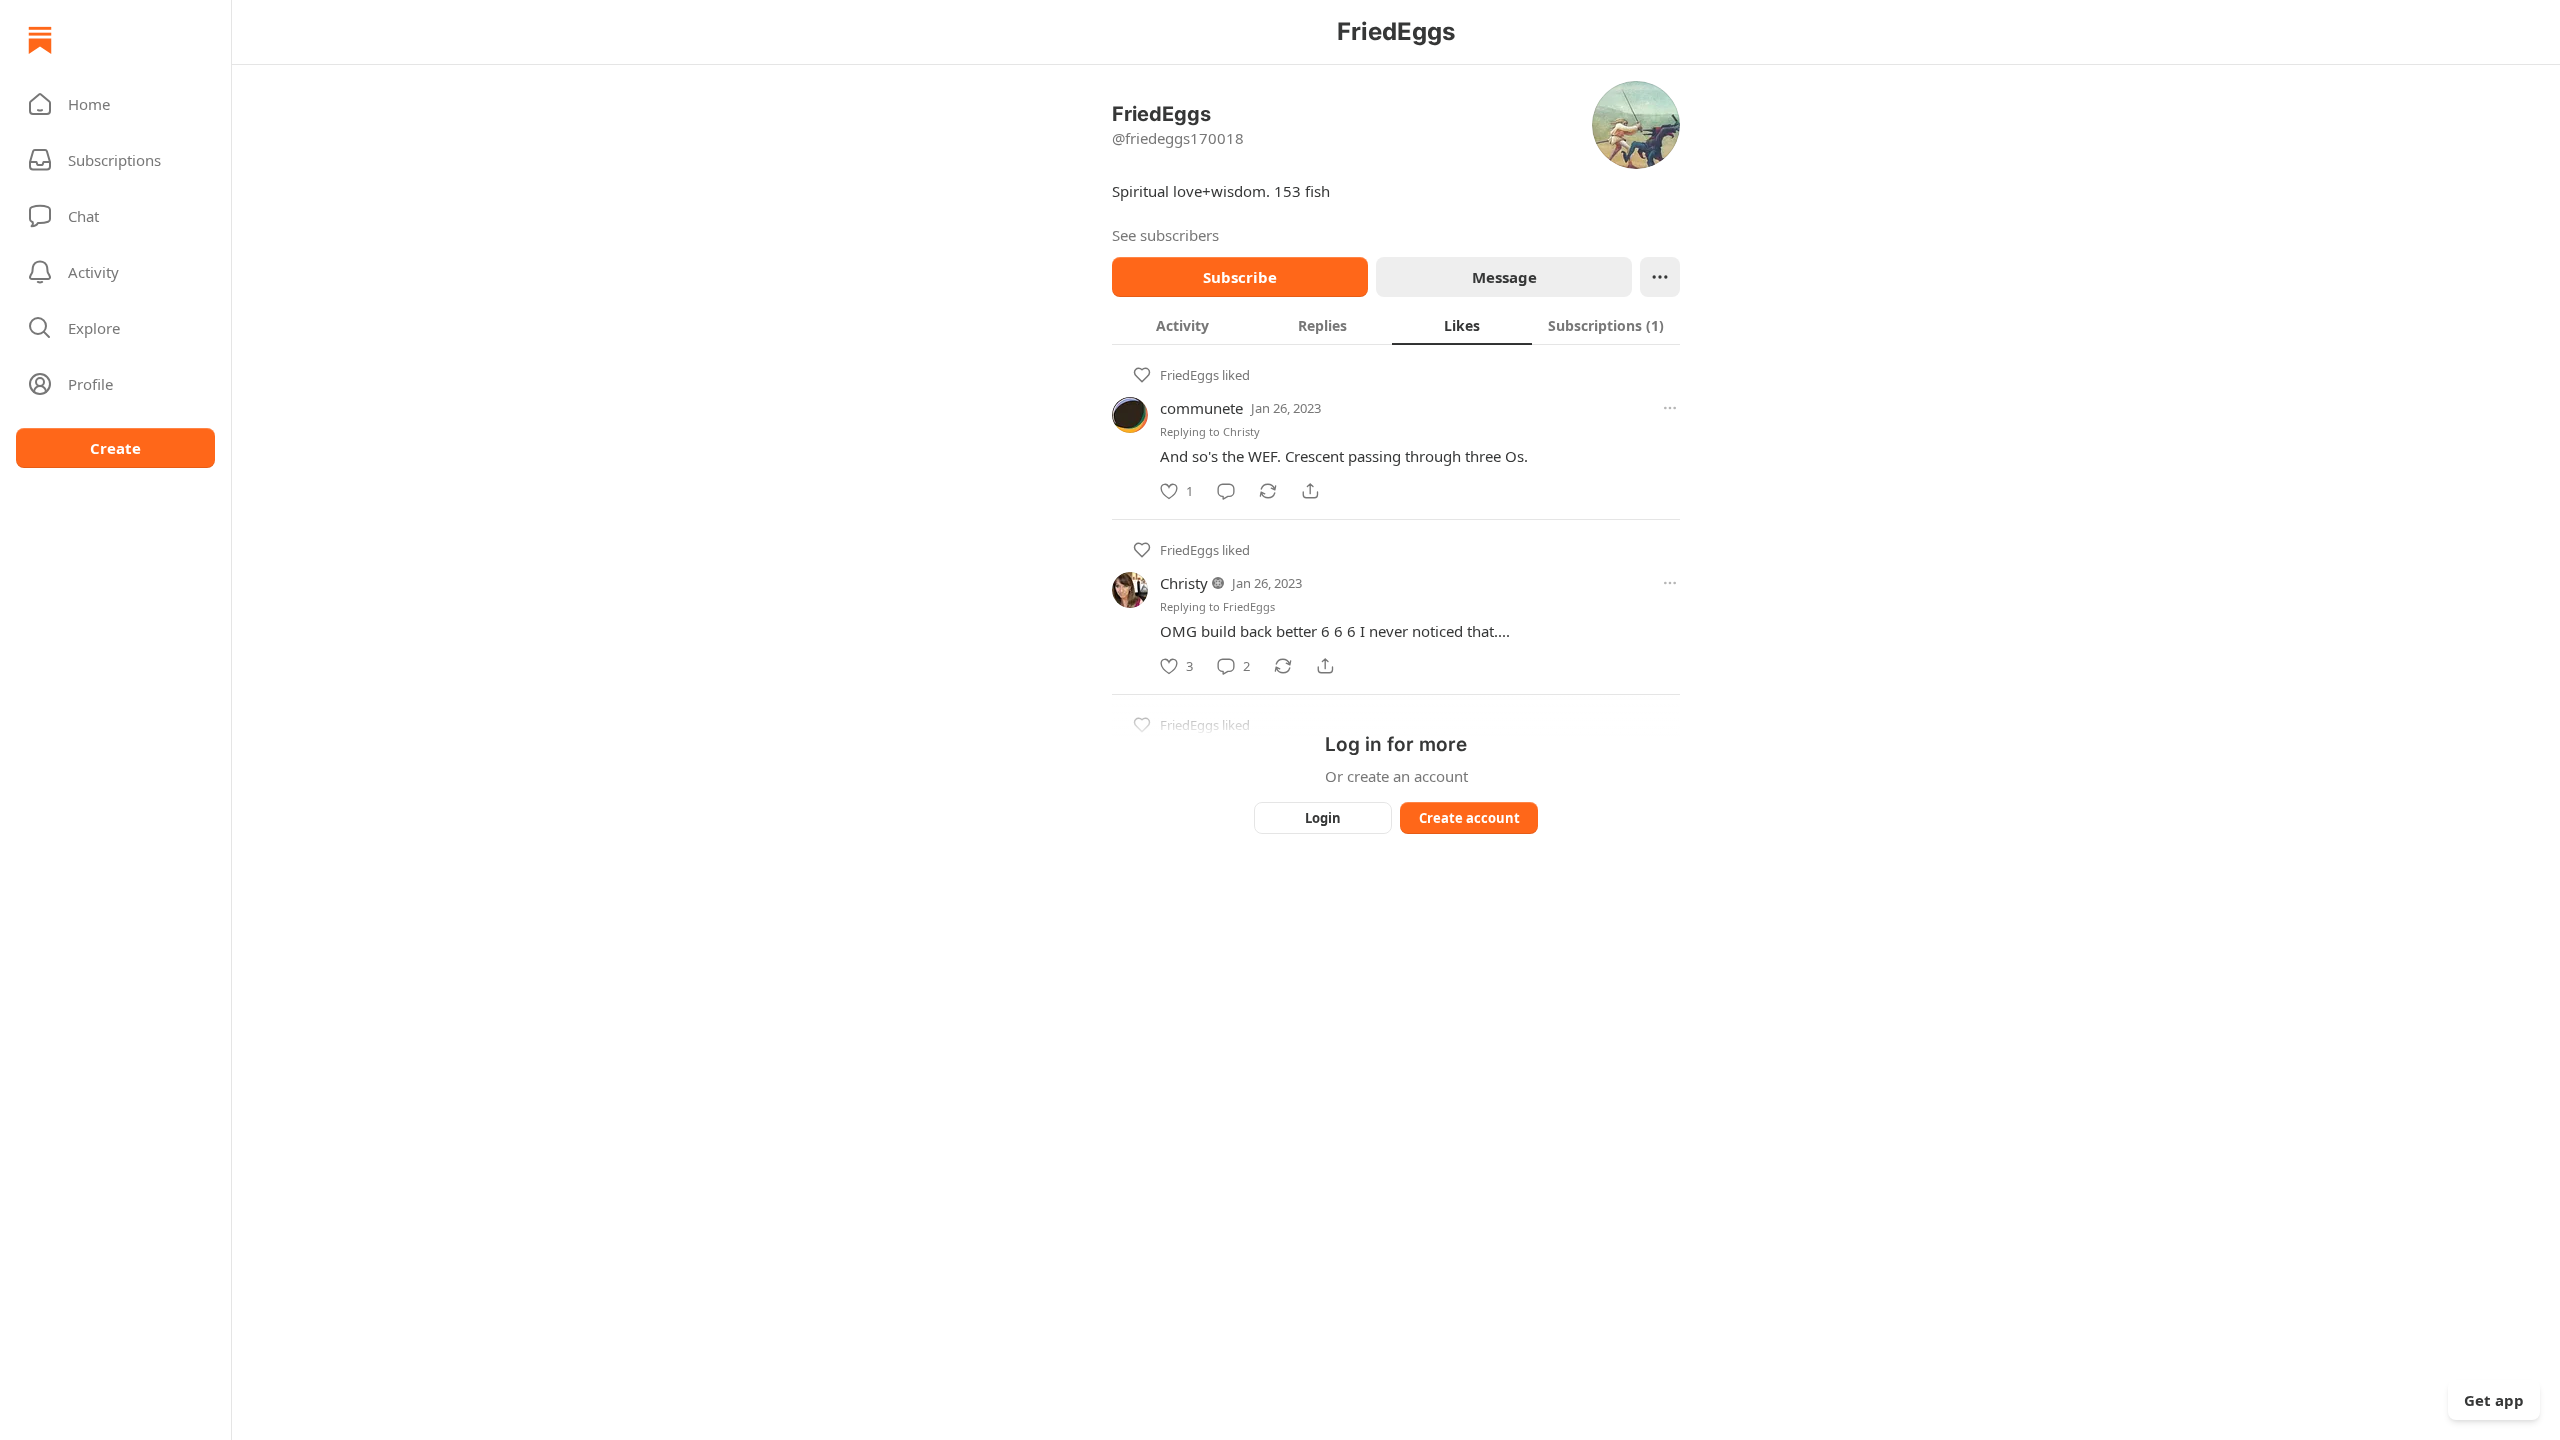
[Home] (40, 40)
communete (1201, 408)
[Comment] (1226, 491)
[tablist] (1396, 325)
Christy (1241, 431)
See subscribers (1165, 235)
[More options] (1670, 408)
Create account (1469, 818)
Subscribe (1240, 277)
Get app (2494, 1400)
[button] (115, 104)
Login (1323, 818)
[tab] (1182, 325)
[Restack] (1268, 491)
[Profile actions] (1660, 277)
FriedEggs (1189, 375)
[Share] (1310, 491)
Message (1504, 277)
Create (115, 448)
